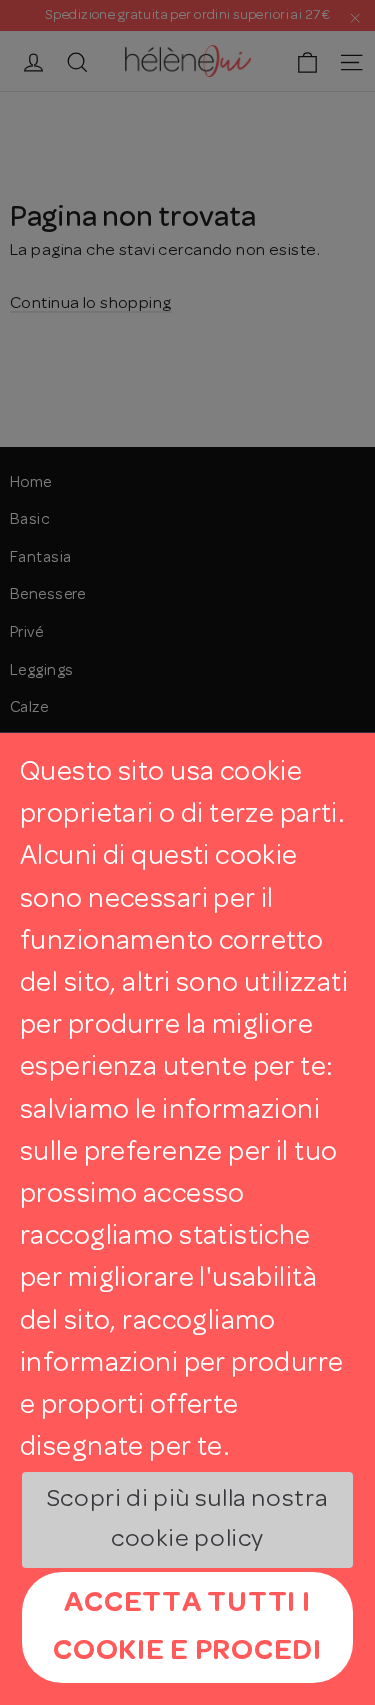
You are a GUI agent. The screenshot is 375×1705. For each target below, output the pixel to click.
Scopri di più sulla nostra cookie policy (187, 1520)
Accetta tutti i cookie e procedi (187, 1627)
